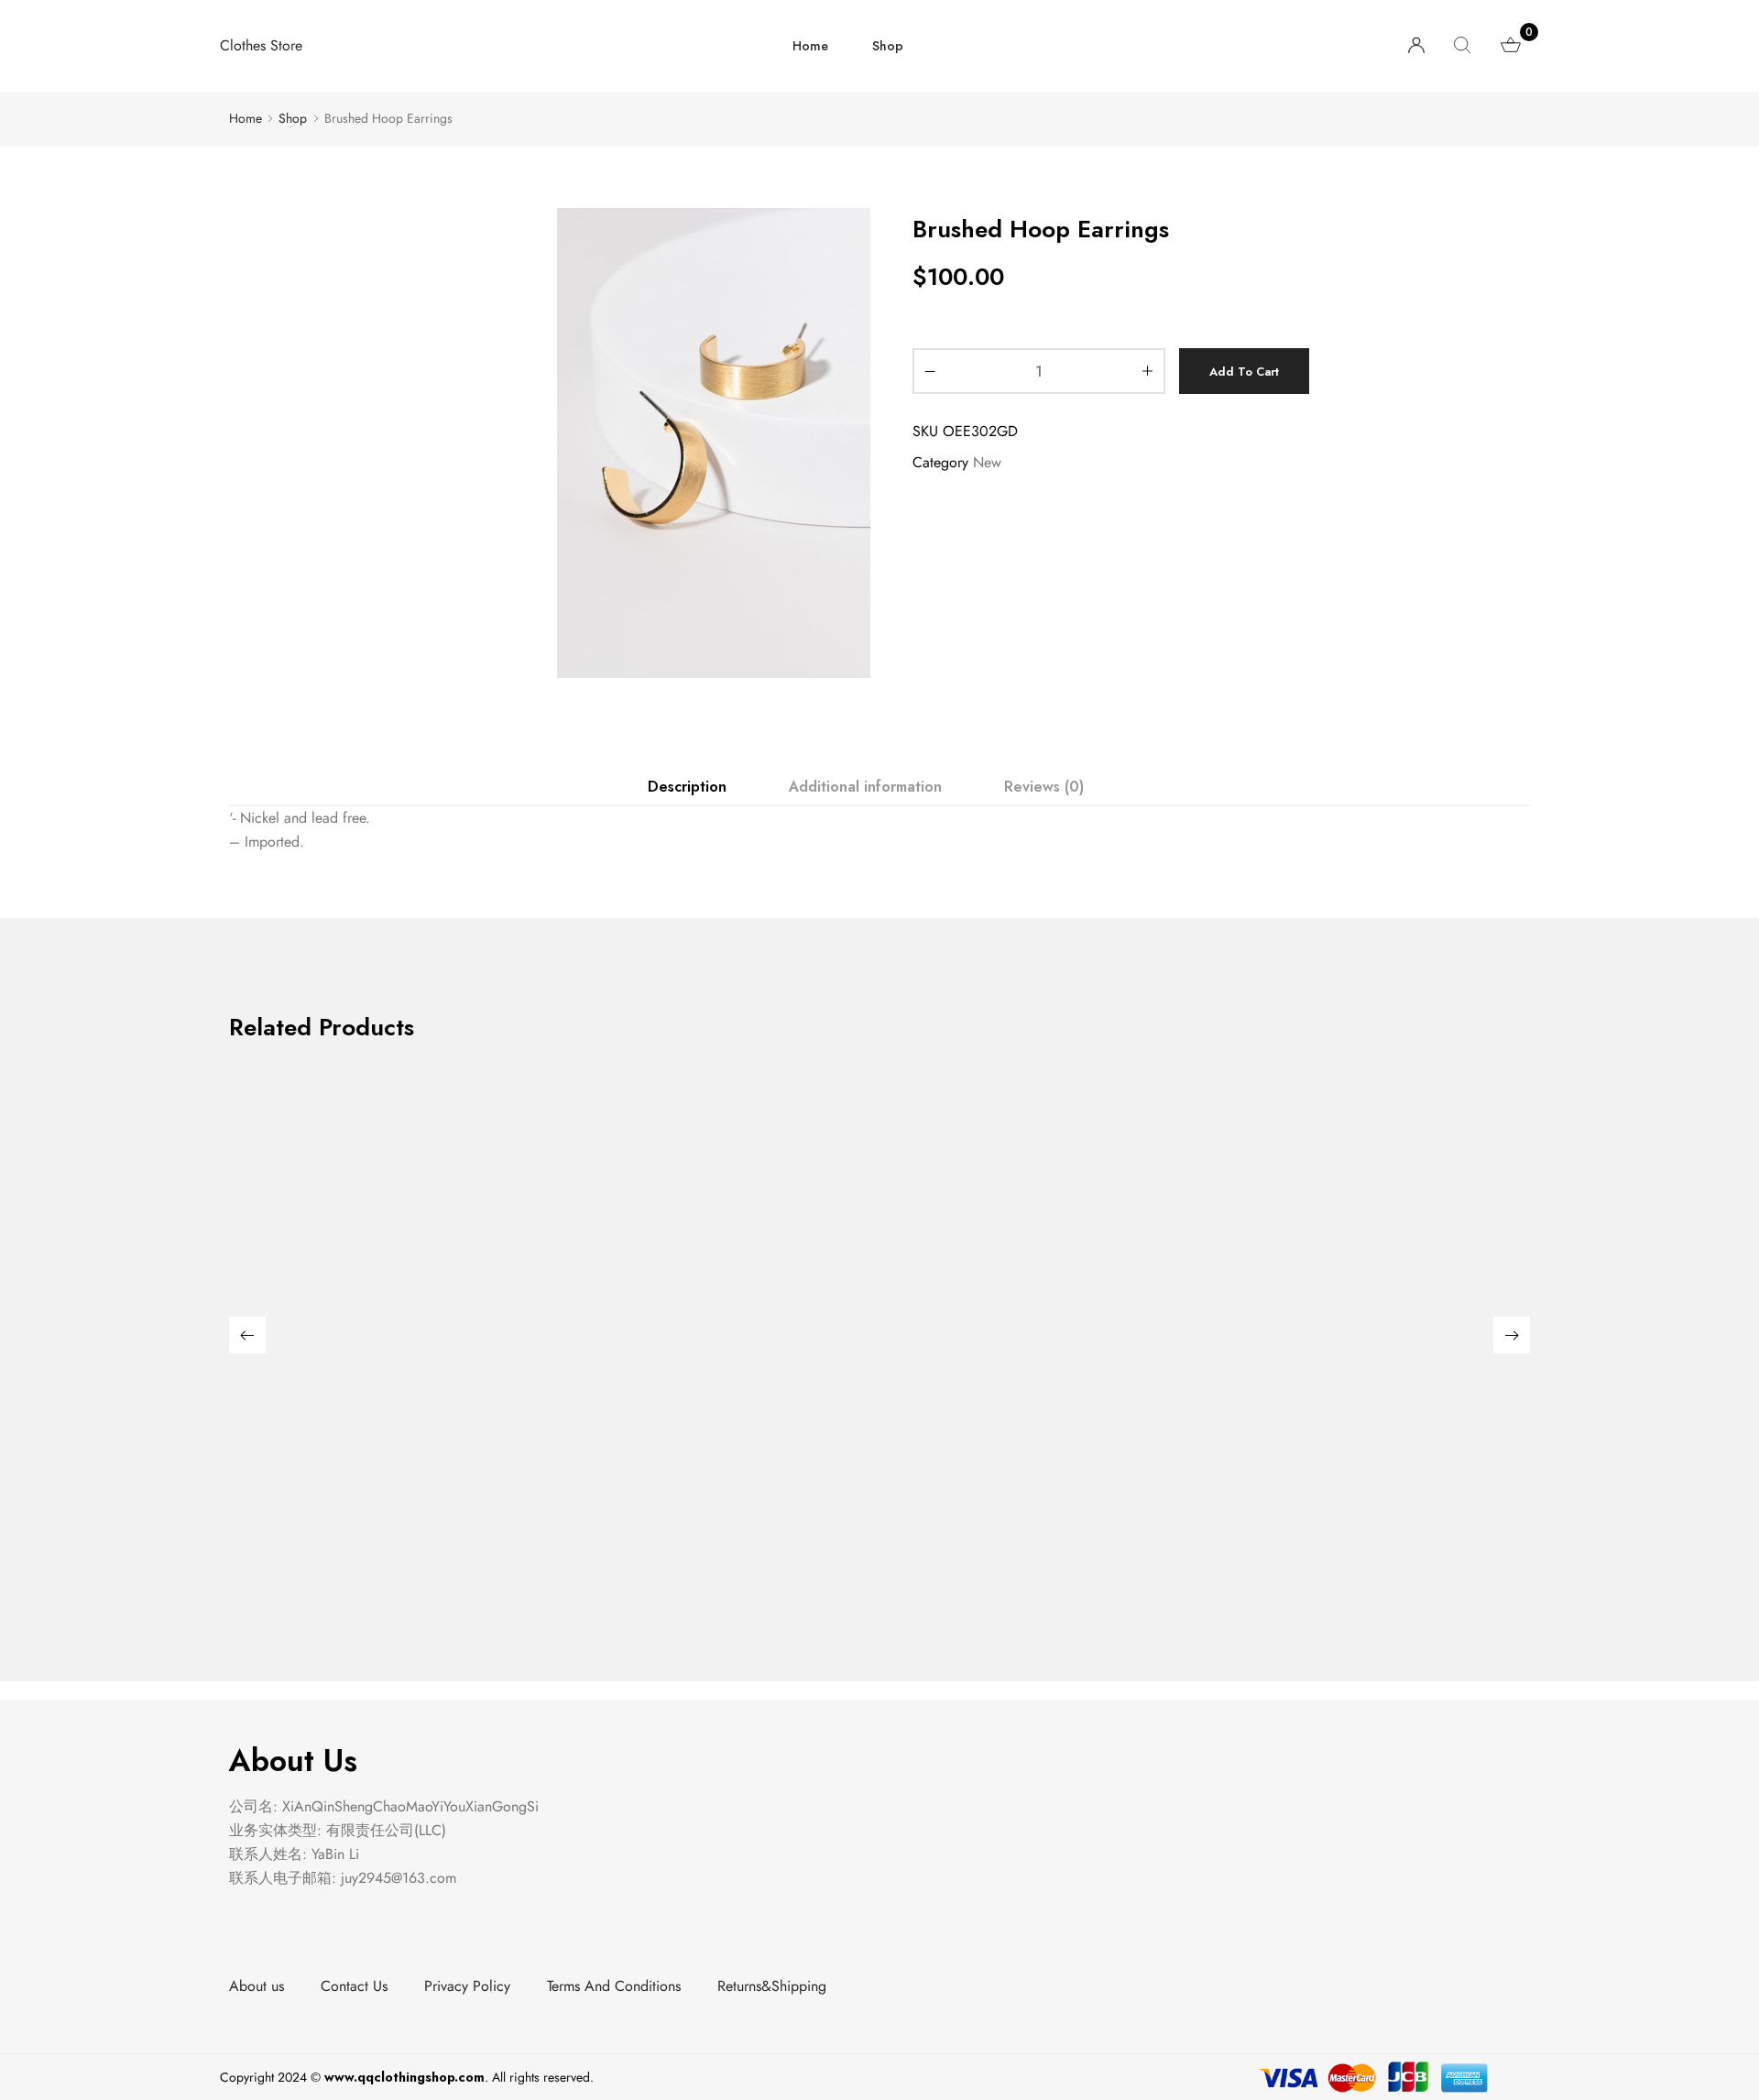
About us (257, 1986)
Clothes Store (261, 45)
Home (810, 46)
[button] (247, 1335)
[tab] (686, 787)
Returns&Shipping (772, 1986)
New (987, 462)
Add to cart (1244, 372)
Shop (888, 46)
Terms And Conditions (614, 1986)
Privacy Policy (467, 1986)
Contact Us (354, 1986)
